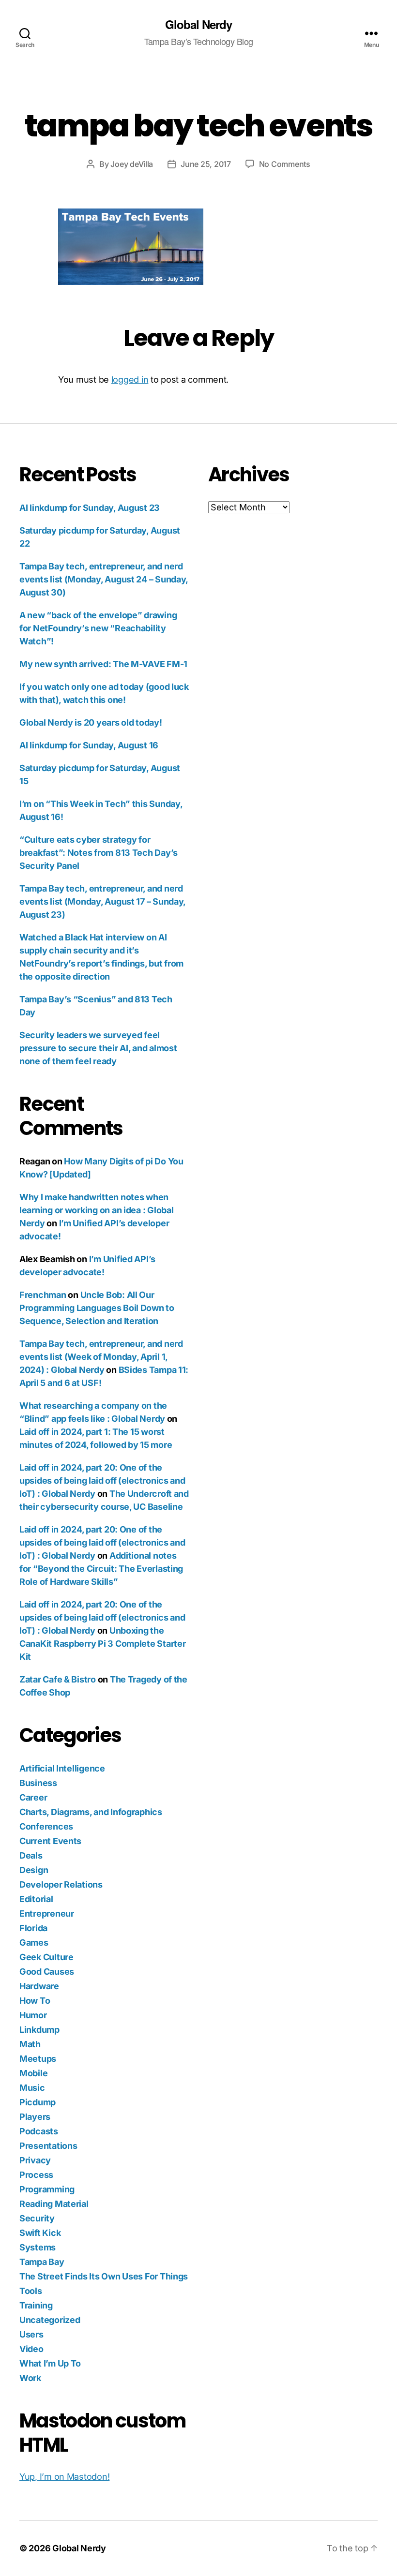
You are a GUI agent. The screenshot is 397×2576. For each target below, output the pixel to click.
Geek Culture (46, 1957)
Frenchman (43, 1295)
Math (30, 2044)
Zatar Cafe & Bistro (58, 1679)
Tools (31, 2291)
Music (32, 2088)
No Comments (285, 164)
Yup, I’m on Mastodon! (64, 2477)
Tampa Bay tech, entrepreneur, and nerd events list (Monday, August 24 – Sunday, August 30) (104, 579)
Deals (31, 1855)
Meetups (38, 2059)
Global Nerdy (198, 24)
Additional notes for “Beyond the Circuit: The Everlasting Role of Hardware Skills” (101, 1569)
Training (36, 2305)
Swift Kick (40, 2233)
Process (36, 2175)
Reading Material (54, 2204)
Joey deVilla (132, 164)
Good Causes (47, 1972)
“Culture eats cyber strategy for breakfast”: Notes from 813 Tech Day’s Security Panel (99, 853)
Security (37, 2218)
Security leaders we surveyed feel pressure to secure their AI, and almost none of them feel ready (98, 1048)
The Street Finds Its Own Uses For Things (104, 2276)
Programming (47, 2189)
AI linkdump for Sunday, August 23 (90, 508)
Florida (33, 1928)
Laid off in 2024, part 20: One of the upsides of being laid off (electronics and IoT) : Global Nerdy (102, 1481)
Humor (33, 2015)
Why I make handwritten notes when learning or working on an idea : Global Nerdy (96, 1210)
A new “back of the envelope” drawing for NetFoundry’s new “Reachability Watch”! (98, 628)
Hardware (39, 1986)
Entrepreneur (47, 1913)
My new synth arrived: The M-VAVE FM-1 (103, 664)
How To (35, 2001)
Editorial (36, 1899)
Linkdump (39, 2030)
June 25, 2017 (206, 164)
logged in (130, 380)
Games (34, 1943)
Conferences (46, 1826)
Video (31, 2349)
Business (38, 1783)
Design (34, 1870)
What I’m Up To (50, 2363)
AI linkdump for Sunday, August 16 (89, 745)
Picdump (38, 2102)
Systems (38, 2247)
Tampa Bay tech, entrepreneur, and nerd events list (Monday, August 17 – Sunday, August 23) (102, 901)
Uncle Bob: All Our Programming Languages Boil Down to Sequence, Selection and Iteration (97, 1308)
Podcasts (39, 2131)
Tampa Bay (42, 2262)
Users (31, 2334)
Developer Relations (61, 1884)
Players (35, 2117)
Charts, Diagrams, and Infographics (91, 1812)
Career (33, 1797)
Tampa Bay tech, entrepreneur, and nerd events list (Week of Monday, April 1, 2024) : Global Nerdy (101, 1357)
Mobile (33, 2073)
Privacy (35, 2160)
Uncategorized (50, 2320)
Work (30, 2378)
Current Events (50, 1841)
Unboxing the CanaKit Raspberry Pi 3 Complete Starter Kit (102, 1644)
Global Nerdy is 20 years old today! (91, 722)
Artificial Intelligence (62, 1768)
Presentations (48, 2146)
